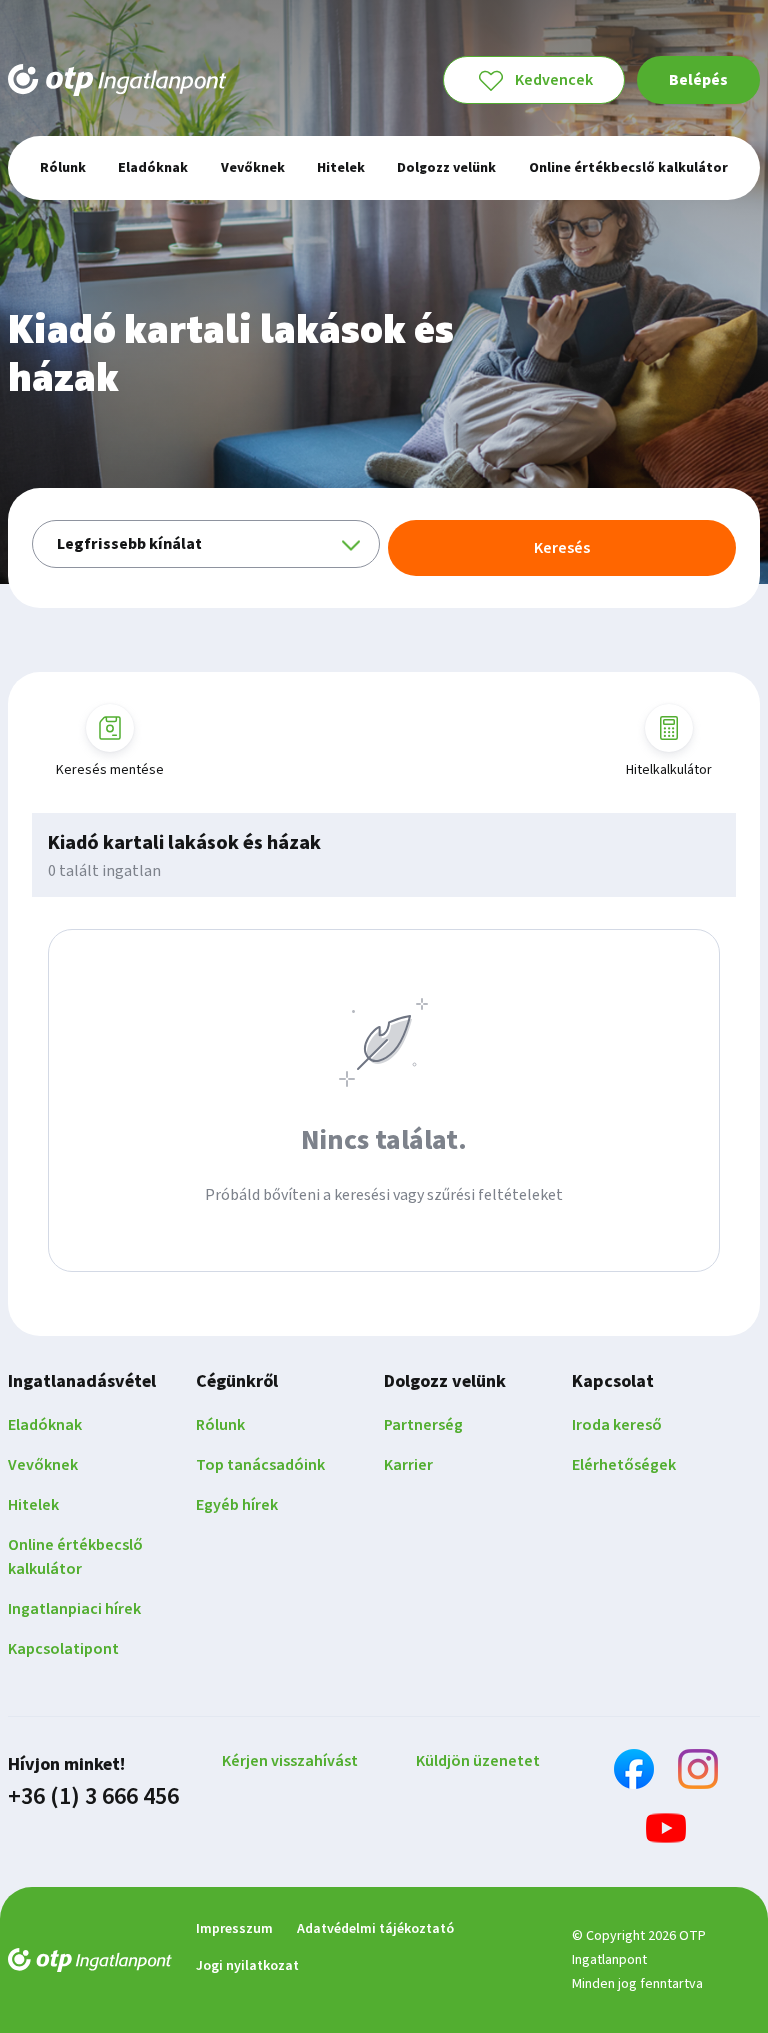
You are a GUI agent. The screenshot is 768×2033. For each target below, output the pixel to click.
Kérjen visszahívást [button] (290, 1761)
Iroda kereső (617, 1425)
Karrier (408, 1465)
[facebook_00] (634, 1772)
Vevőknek (43, 1465)
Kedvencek (554, 80)
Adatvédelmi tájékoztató (375, 1929)
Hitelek (33, 1505)
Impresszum (234, 1929)
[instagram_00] (698, 1772)
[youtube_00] (666, 1831)
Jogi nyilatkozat (247, 1966)
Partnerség (423, 1425)
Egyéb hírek (237, 1505)
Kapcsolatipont (63, 1649)
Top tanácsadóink (260, 1465)
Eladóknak (45, 1425)
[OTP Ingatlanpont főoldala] (117, 80)
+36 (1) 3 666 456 (93, 1797)
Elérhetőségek (624, 1465)
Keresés (562, 548)
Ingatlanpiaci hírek (74, 1609)
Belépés (698, 80)
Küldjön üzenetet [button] (478, 1761)
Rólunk (220, 1425)
